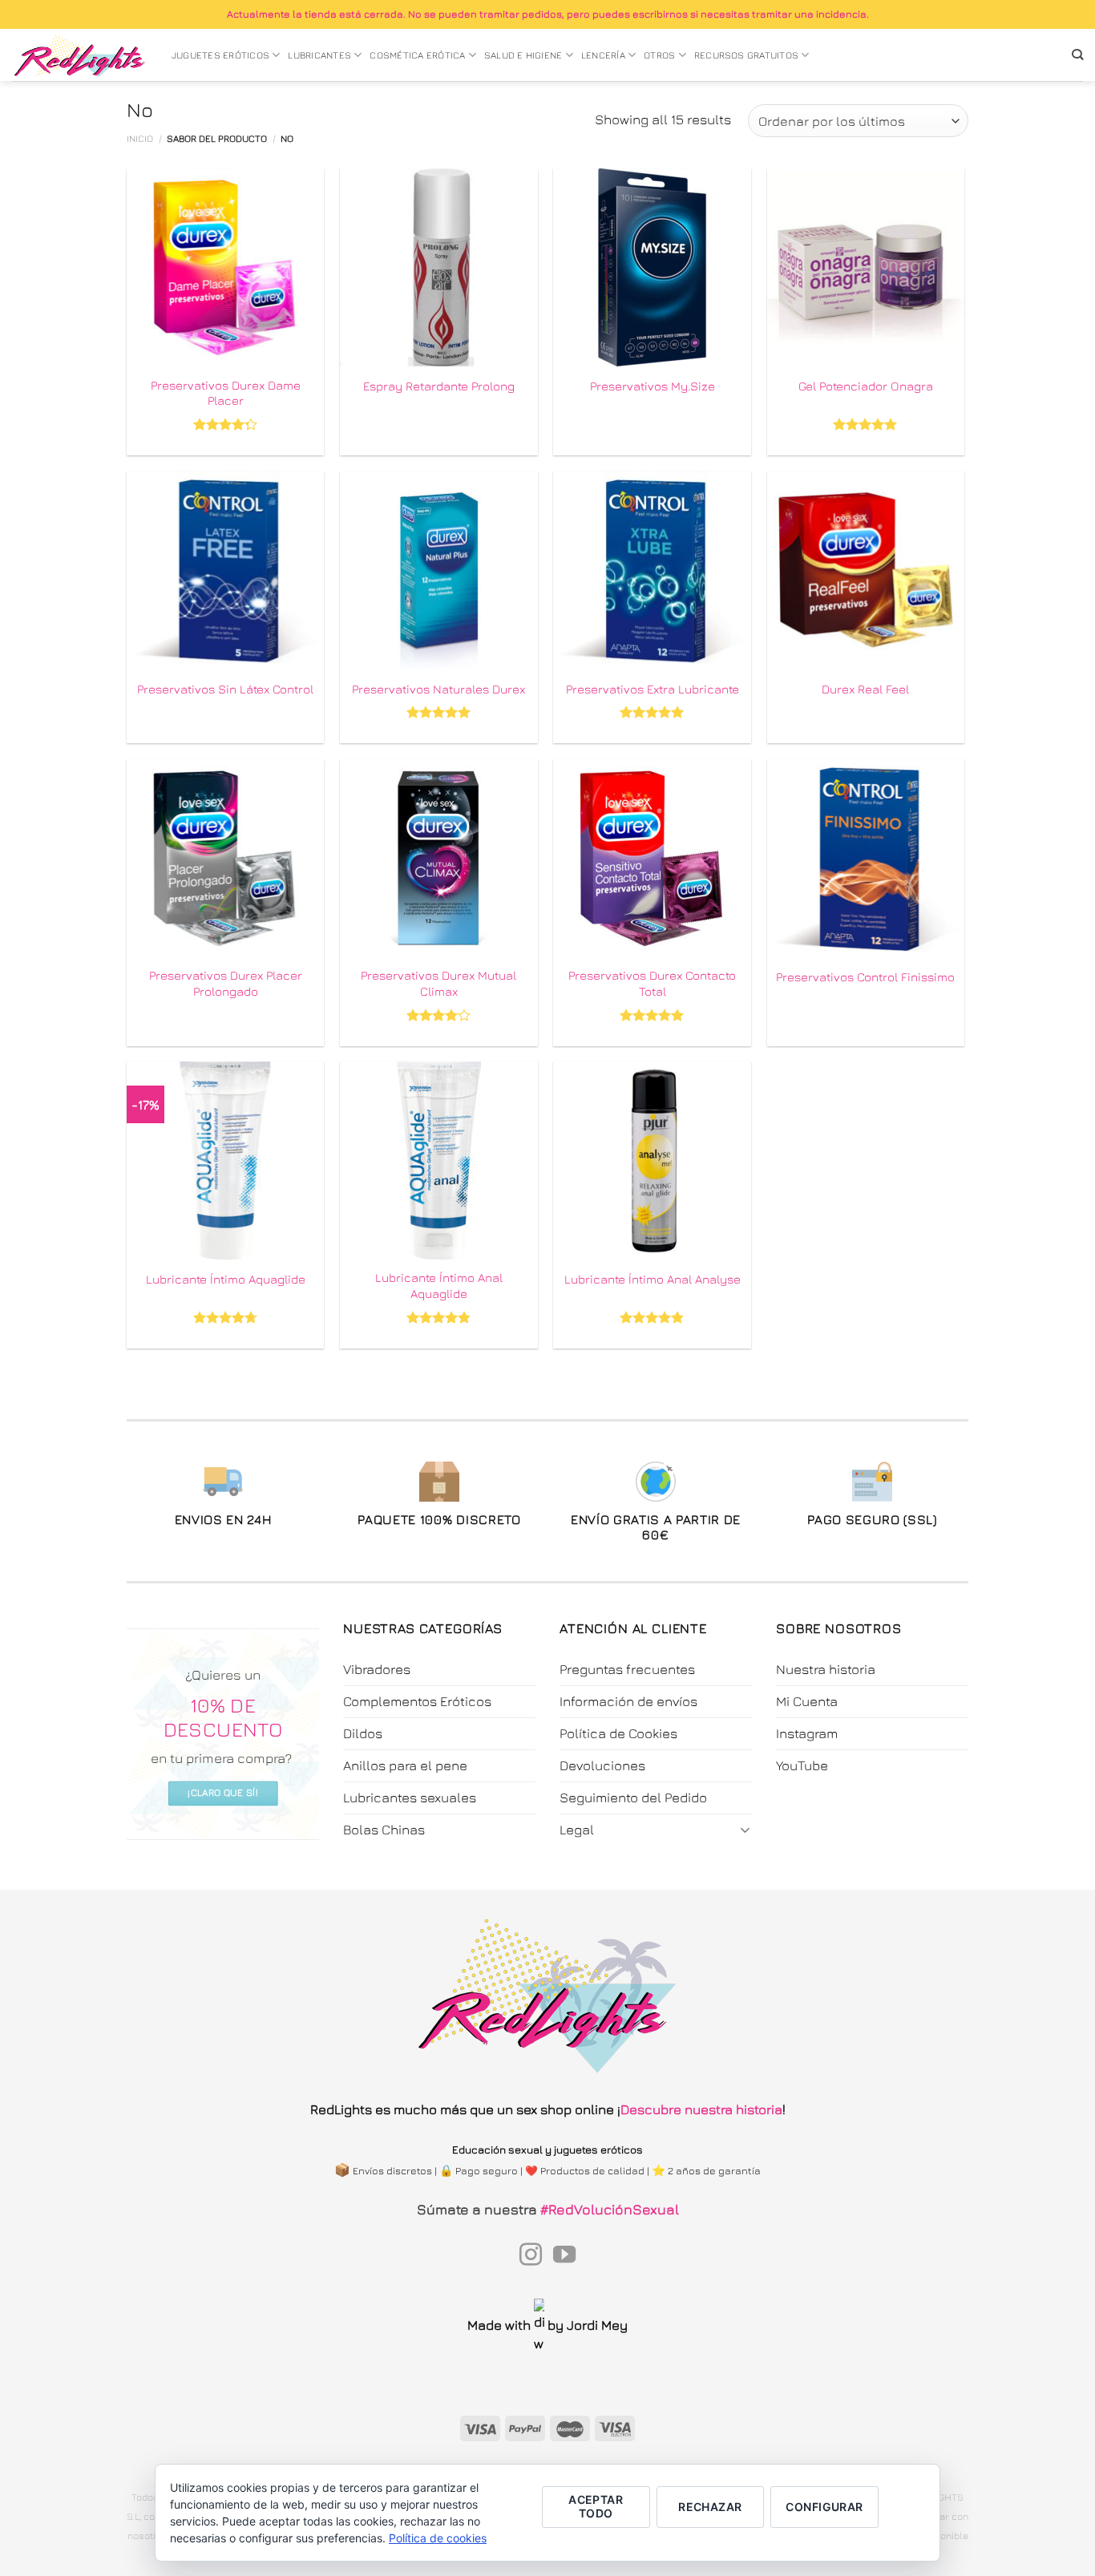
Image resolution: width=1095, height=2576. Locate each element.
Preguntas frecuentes (627, 1669)
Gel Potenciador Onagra (866, 386)
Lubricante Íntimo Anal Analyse (653, 1279)
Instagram (807, 1733)
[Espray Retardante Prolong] (439, 267)
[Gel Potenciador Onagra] (866, 267)
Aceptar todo (596, 2506)
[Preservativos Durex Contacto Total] (652, 858)
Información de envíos (628, 1701)
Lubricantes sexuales (410, 1798)
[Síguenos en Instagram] (531, 2256)
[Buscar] (1077, 55)
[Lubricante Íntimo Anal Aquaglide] (439, 1161)
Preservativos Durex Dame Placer (226, 393)
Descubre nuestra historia (701, 2109)
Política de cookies (438, 2538)
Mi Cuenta (807, 1701)
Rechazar (710, 2507)
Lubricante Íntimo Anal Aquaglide (439, 1285)
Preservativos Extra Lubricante (653, 689)
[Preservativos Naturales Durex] (439, 570)
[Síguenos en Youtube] (564, 2256)
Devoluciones (602, 1765)
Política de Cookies (618, 1733)
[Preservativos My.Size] (652, 267)
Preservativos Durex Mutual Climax (438, 983)
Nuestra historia (826, 1669)
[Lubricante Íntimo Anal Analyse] (652, 1161)
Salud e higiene (523, 55)
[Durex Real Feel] (866, 570)
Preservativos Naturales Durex (438, 689)
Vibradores (377, 1669)
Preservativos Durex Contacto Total (652, 983)
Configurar (824, 2507)
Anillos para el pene (405, 1765)
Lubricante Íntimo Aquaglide (226, 1279)
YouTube (802, 1765)
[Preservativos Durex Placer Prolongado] (226, 858)
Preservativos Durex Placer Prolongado (226, 983)
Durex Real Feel (865, 689)
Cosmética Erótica (417, 55)
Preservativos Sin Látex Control (225, 689)
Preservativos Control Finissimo (865, 977)
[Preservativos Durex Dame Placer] (226, 267)
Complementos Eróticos (417, 1701)
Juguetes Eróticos (220, 55)
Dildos (363, 1733)
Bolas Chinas (384, 1830)
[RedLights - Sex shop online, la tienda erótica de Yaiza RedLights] (80, 55)
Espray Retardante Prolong (439, 386)
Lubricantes (319, 55)
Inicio (140, 139)
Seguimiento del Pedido (633, 1798)
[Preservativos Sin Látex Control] (226, 570)
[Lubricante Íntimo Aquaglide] (226, 1161)
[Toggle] (745, 1829)
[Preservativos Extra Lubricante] (652, 570)
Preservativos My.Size (653, 386)
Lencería (603, 55)
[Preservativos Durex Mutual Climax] (439, 858)
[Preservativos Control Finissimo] (866, 858)
